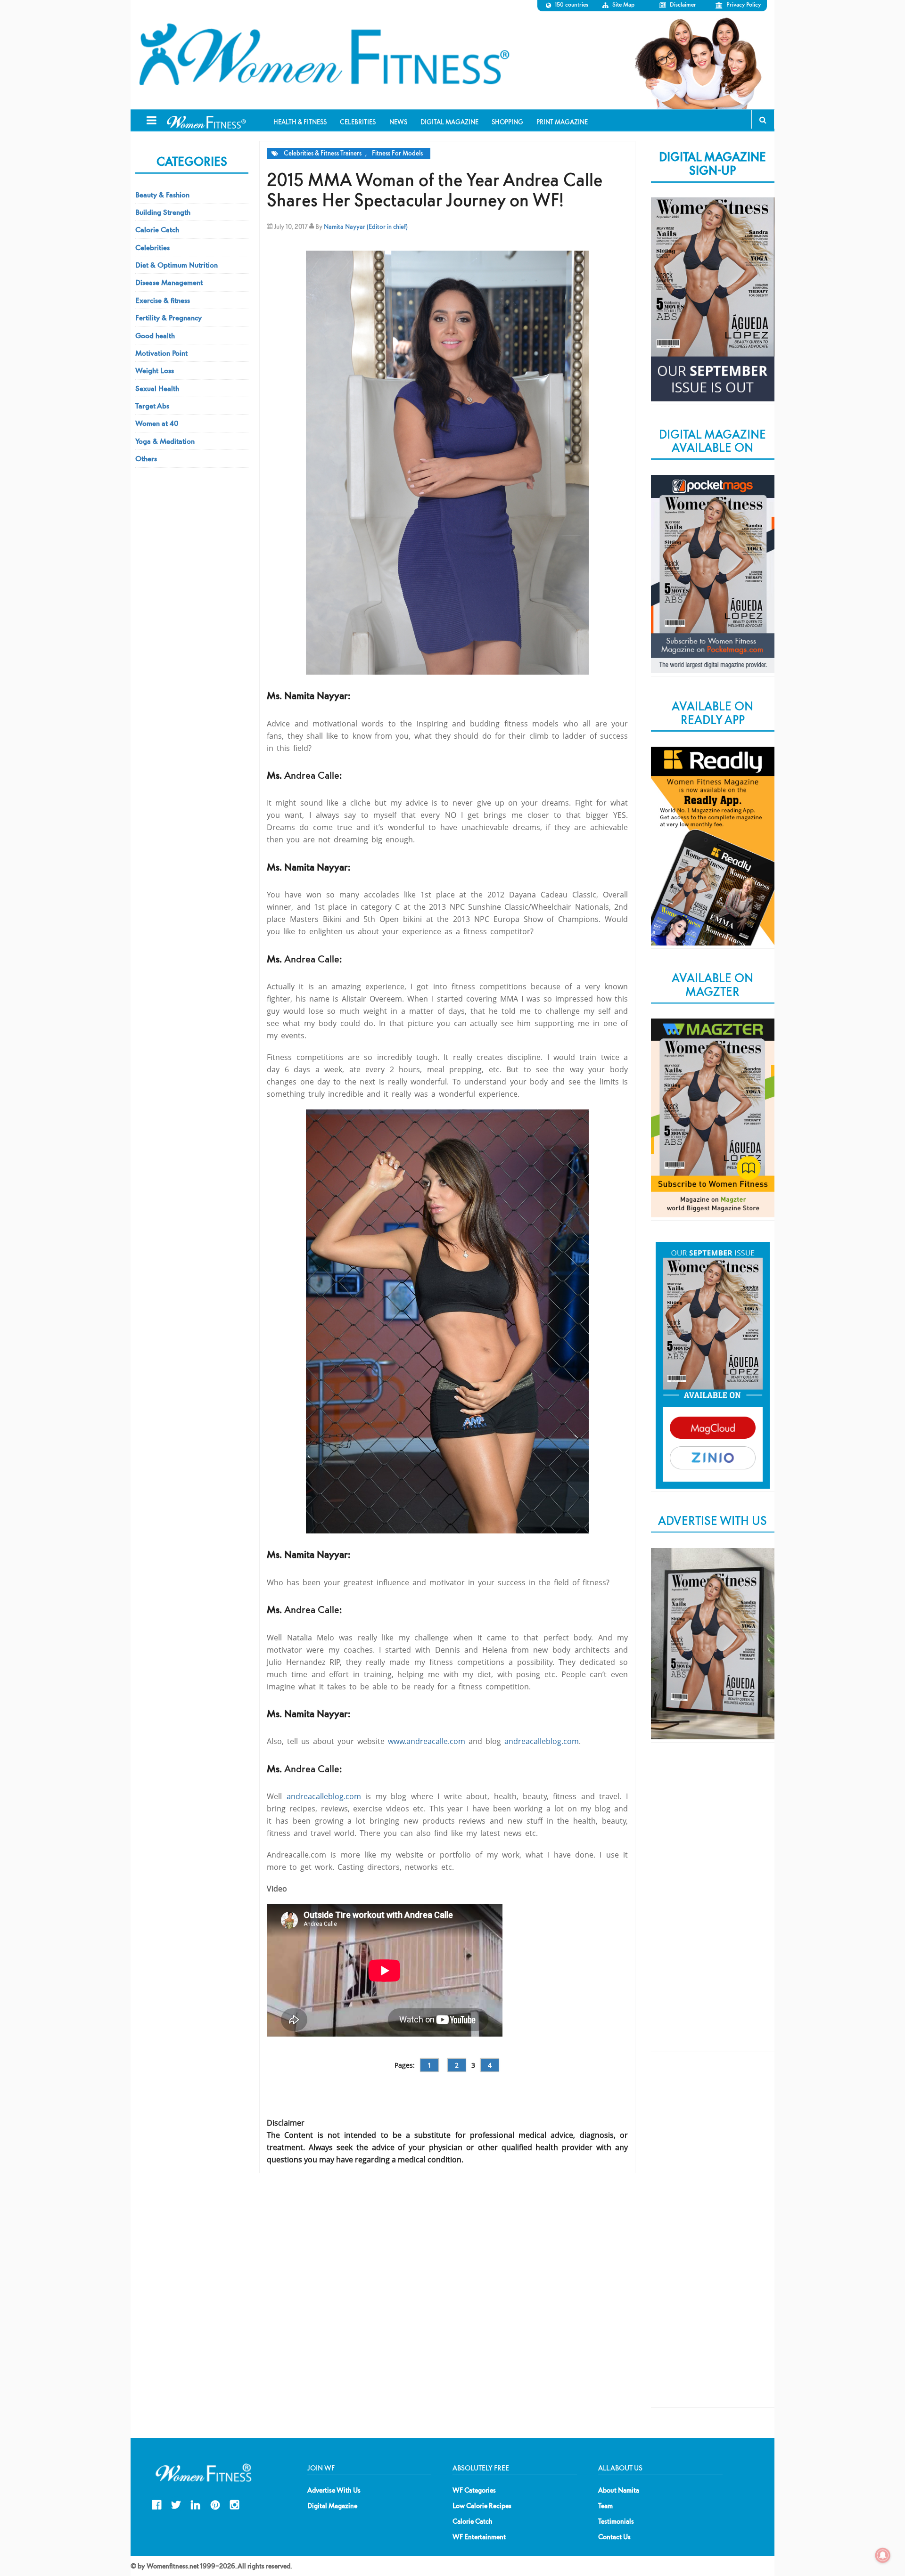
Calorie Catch (157, 229)
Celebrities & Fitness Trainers (323, 153)
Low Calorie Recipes (482, 2506)
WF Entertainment (479, 2537)
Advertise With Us (334, 2490)
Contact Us (614, 2537)
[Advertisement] (713, 1905)
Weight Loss (155, 370)
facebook (157, 2504)
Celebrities (152, 247)
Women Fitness (324, 55)
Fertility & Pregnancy (169, 318)
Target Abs (152, 406)
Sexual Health (157, 388)
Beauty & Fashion (162, 195)
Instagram (234, 2504)
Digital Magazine (332, 2506)
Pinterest (215, 2504)
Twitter (176, 2504)
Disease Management (169, 282)
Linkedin (195, 2504)
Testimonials (616, 2521)
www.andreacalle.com (427, 1741)
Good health (155, 335)
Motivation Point (161, 353)
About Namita (619, 2490)
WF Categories (474, 2490)
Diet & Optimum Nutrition (177, 265)
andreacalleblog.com (542, 1741)
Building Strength (163, 212)
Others (146, 458)
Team (605, 2506)
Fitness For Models (397, 153)
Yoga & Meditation (165, 441)
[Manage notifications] (883, 2555)
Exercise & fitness (163, 300)
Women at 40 (157, 423)
